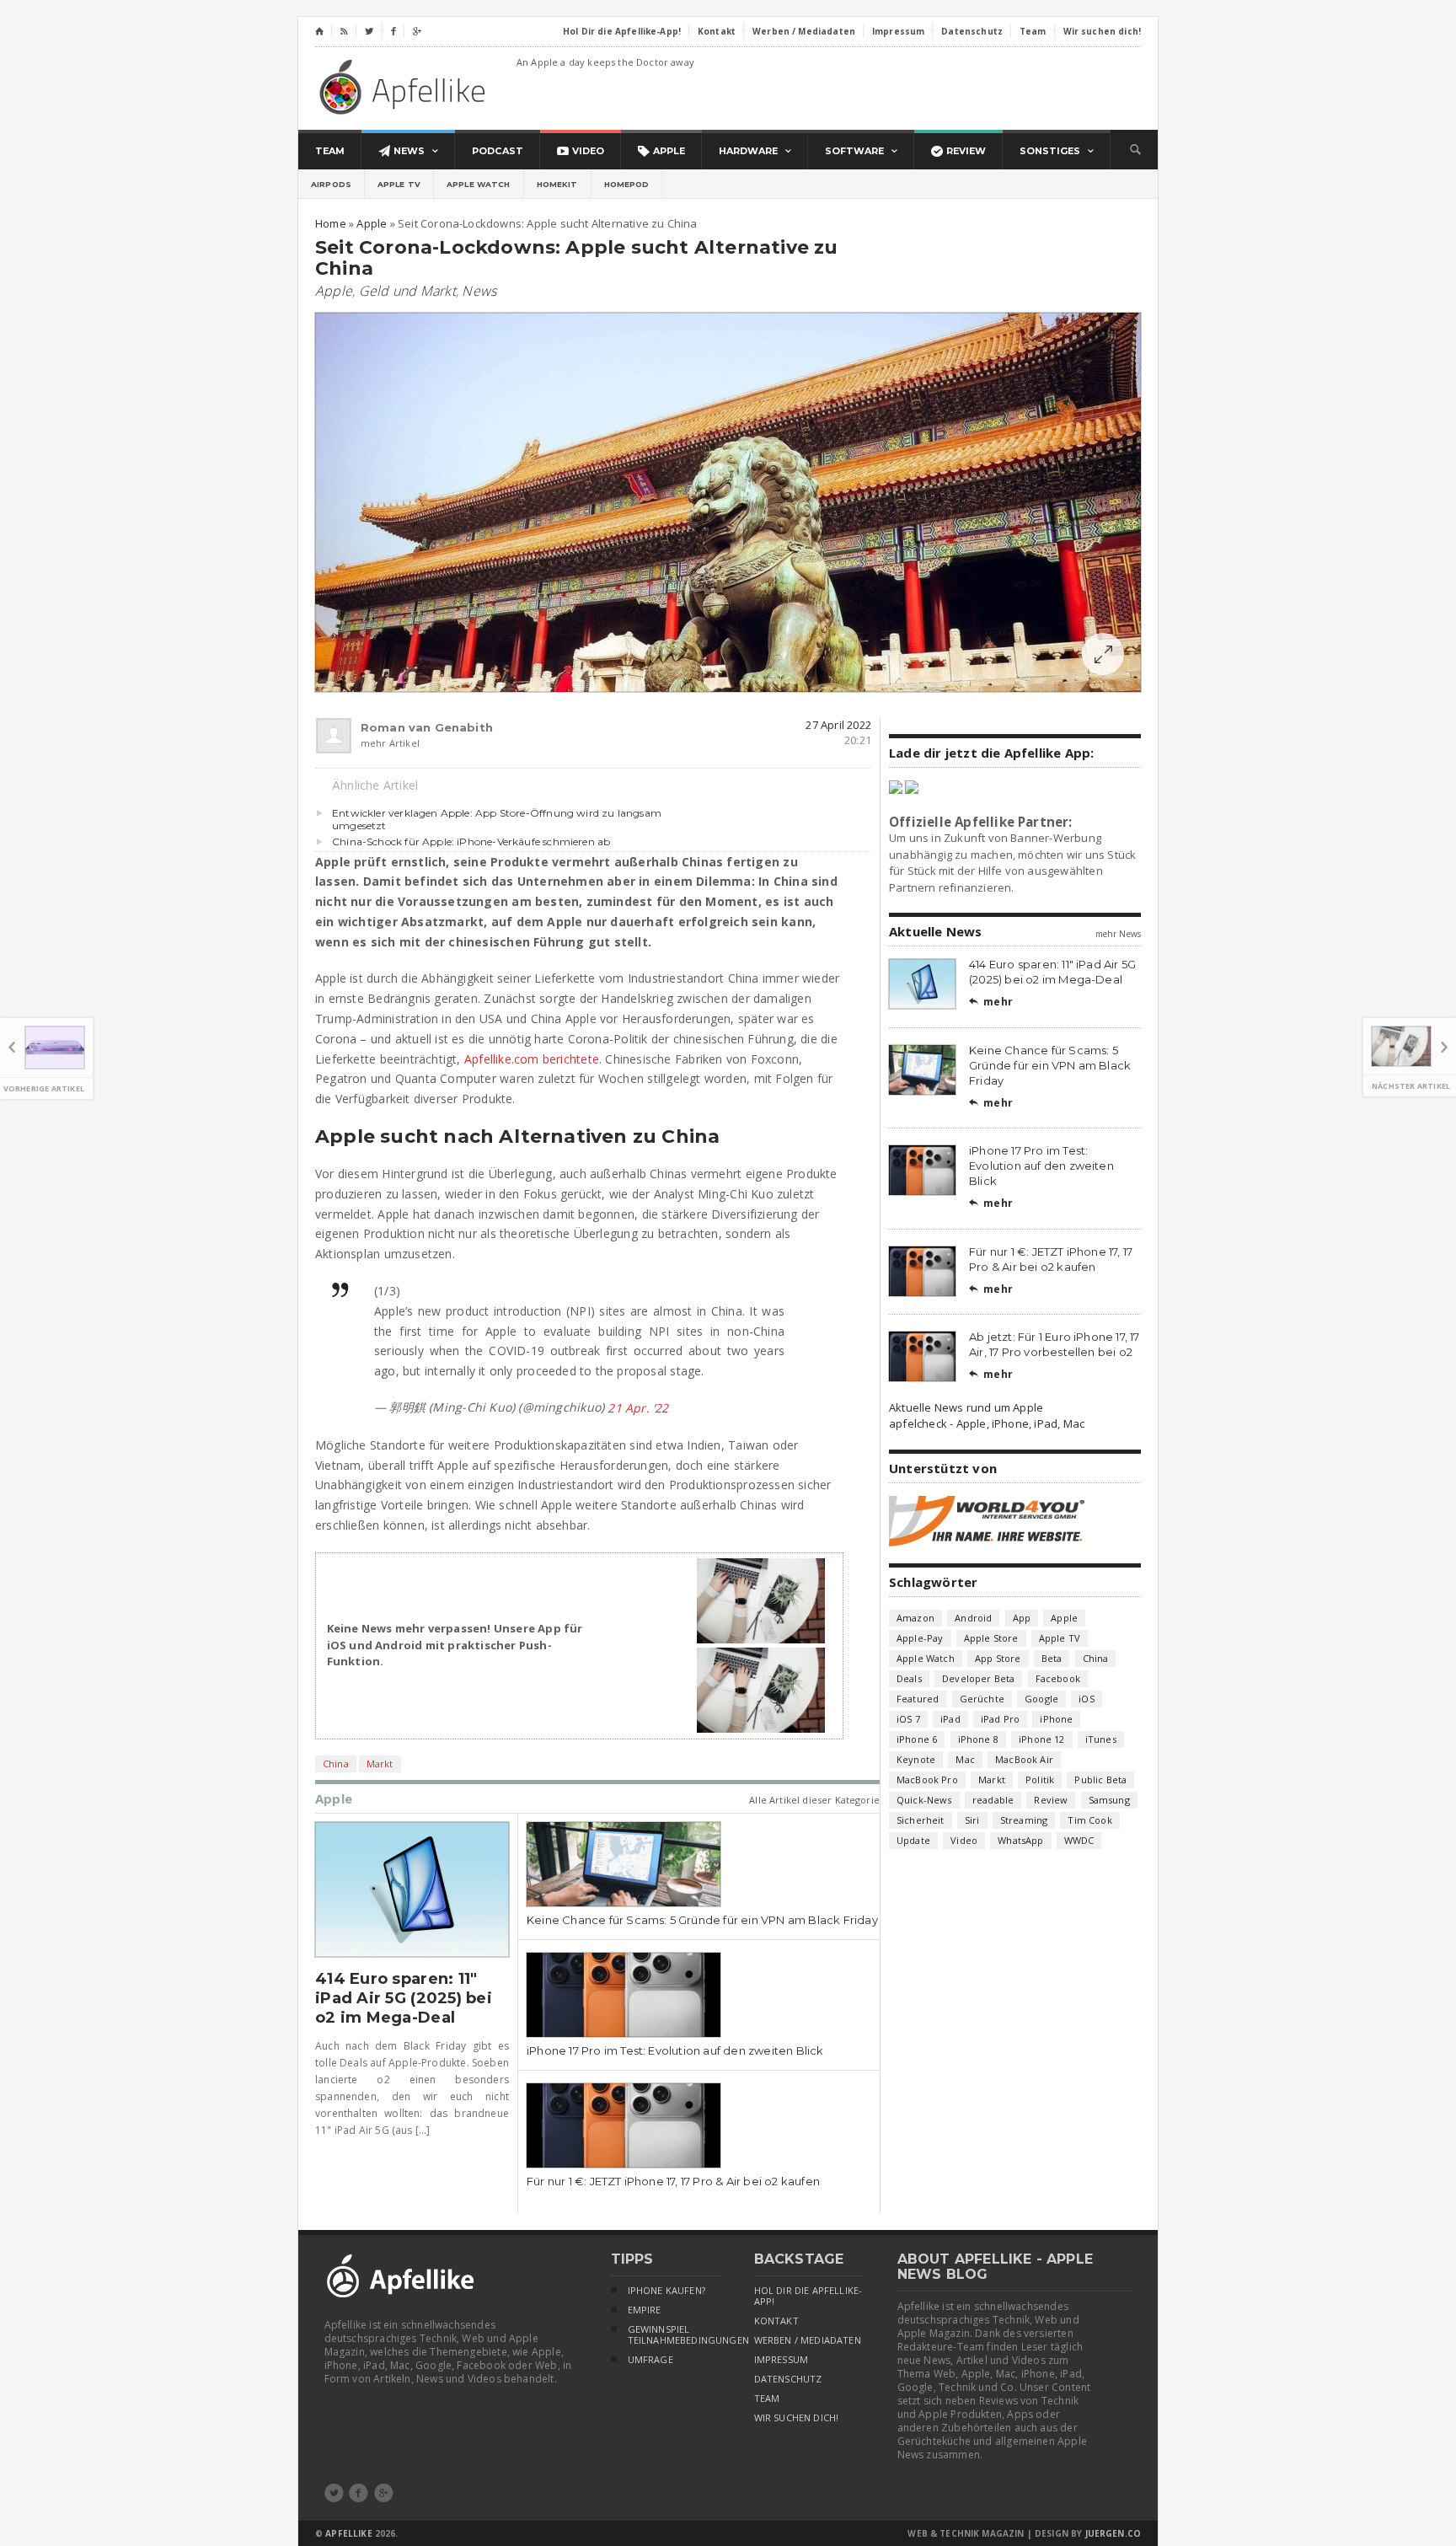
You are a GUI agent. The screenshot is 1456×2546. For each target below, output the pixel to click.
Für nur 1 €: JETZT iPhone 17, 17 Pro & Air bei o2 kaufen (673, 2181)
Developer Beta (978, 1678)
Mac (965, 1759)
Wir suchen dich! (797, 2418)
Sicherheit (921, 1820)
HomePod (627, 184)
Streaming (1024, 1820)
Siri (972, 1820)
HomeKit (557, 184)
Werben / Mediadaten (808, 2340)
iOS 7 (908, 1719)
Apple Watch (479, 184)
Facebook (1058, 1678)
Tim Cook (1089, 1820)
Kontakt (776, 2321)
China (336, 1763)
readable (993, 1800)
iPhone (1056, 1719)
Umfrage (650, 2360)
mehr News (1118, 934)
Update (913, 1840)
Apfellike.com (405, 86)
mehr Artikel (390, 743)
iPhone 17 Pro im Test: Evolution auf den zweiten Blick (675, 2050)
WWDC (1079, 1840)
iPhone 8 (978, 1739)
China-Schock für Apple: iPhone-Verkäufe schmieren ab (471, 842)
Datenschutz (788, 2379)
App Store (998, 1658)
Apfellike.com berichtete (532, 1059)
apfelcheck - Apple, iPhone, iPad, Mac (987, 1423)
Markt (380, 1763)
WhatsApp (1020, 1840)
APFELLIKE (348, 2533)
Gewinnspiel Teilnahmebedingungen (674, 2335)
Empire (645, 2310)
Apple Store (991, 1638)
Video (964, 1840)
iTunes (1101, 1739)
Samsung (1109, 1800)
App (1022, 1618)
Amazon (915, 1618)
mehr (991, 1002)
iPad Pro (1000, 1719)
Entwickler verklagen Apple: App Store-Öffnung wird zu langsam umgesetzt (497, 819)
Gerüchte (982, 1699)
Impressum (782, 2360)
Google (1041, 1699)
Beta (1052, 1658)
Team (767, 2399)
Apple (334, 291)
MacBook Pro (927, 1780)
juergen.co (1113, 2533)
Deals (909, 1678)
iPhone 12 (1042, 1739)
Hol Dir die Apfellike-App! (808, 2296)
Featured (918, 1699)
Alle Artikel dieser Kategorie (814, 1800)
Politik (1040, 1780)
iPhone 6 (917, 1739)
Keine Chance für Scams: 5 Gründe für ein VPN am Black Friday (702, 1920)
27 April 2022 (838, 725)
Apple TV (399, 184)
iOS (1087, 1699)
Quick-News (924, 1800)
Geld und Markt (407, 291)
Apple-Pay (920, 1638)
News (479, 291)
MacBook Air (1024, 1759)
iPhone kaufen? (666, 2291)
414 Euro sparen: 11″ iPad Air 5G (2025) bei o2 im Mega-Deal (404, 1998)
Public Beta (1100, 1780)
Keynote (916, 1759)
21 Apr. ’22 (638, 1408)
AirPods (331, 184)
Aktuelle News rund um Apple (966, 1407)
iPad (950, 1719)
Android (973, 1618)
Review (1051, 1800)
